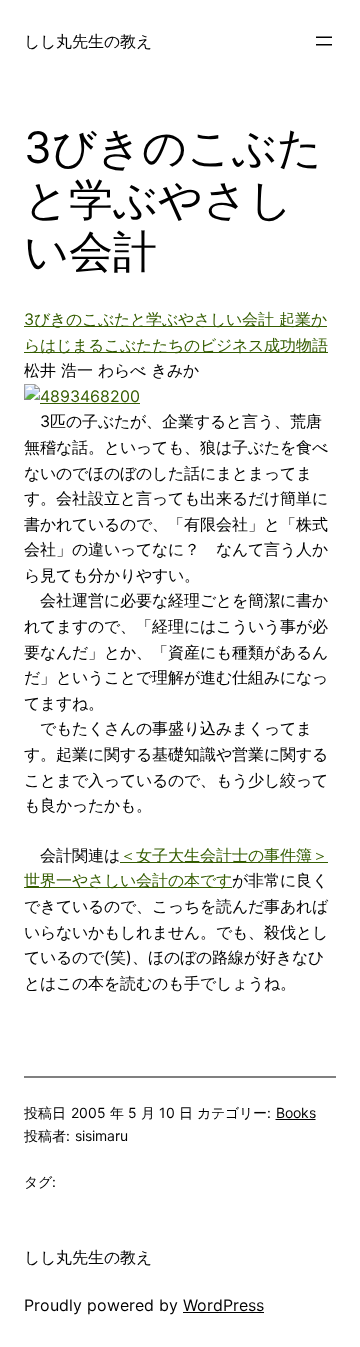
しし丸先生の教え (88, 41)
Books (296, 1112)
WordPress (223, 1305)
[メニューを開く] (324, 41)
